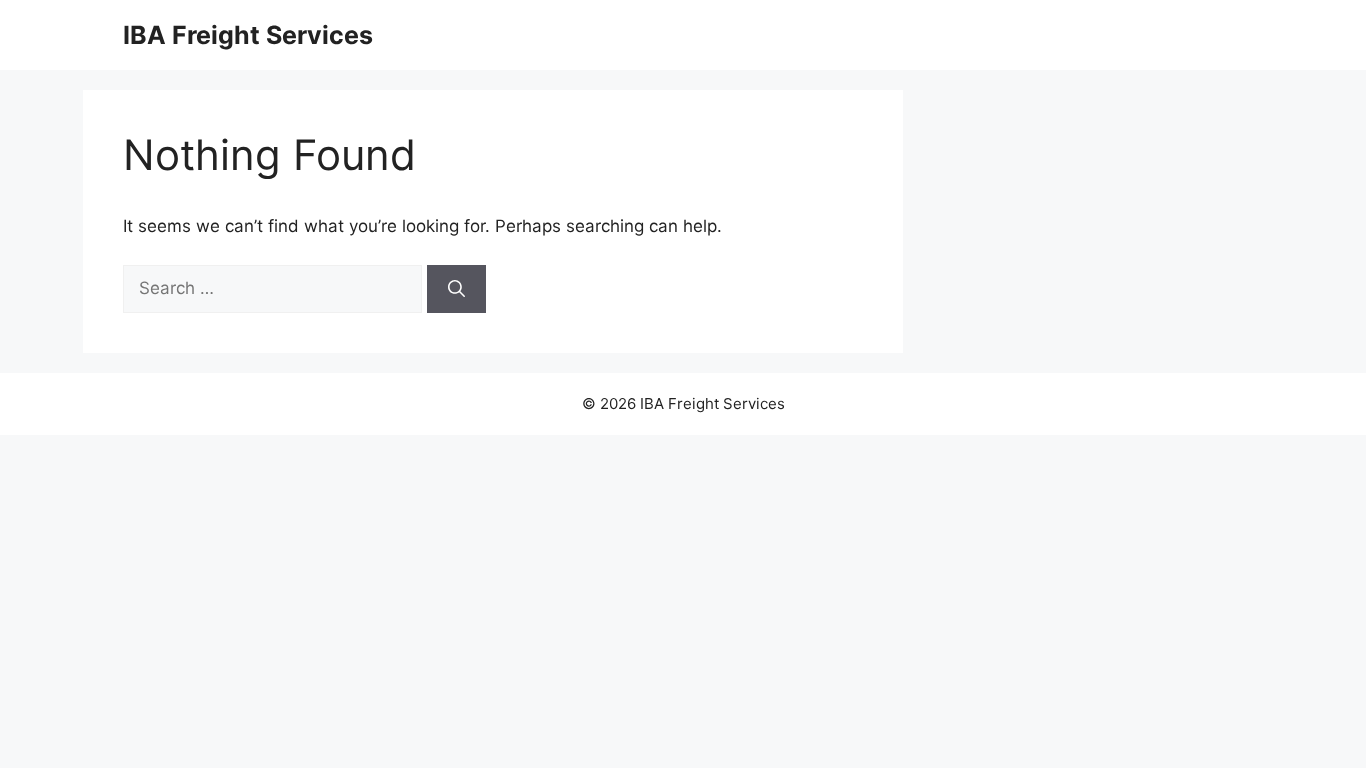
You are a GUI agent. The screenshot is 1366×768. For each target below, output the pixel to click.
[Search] (456, 289)
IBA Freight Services (248, 35)
